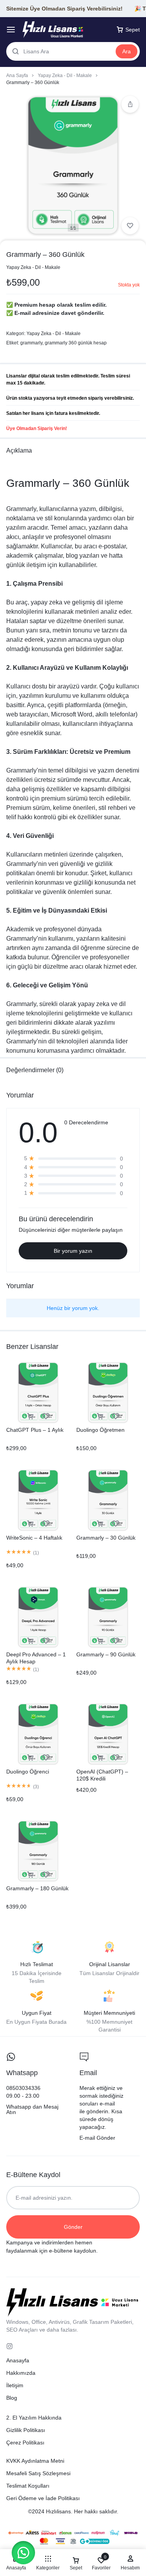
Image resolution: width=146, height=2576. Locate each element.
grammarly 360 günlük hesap (76, 343)
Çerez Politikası (25, 2443)
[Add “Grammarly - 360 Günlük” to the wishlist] (130, 226)
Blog (12, 2398)
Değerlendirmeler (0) (35, 1070)
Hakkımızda (21, 2373)
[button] (23, 2553)
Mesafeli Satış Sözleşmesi (38, 2473)
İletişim (15, 2385)
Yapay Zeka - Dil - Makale (65, 76)
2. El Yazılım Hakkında (34, 2418)
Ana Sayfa (17, 76)
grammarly (31, 343)
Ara (127, 51)
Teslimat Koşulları (28, 2486)
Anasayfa (18, 2360)
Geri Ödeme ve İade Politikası (43, 2498)
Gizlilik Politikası (26, 2430)
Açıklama (19, 450)
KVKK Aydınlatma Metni (35, 2461)
